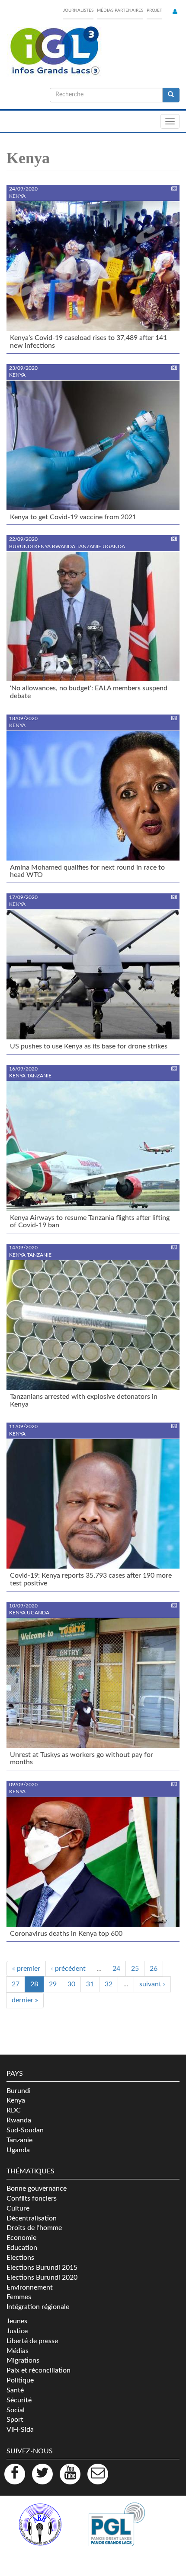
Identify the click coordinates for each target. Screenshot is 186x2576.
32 (109, 1984)
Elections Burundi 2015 (42, 2268)
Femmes (19, 2297)
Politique (20, 2380)
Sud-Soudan (25, 2130)
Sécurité (19, 2400)
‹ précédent (68, 1969)
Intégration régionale (38, 2307)
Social (16, 2410)
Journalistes (78, 10)
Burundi (19, 2091)
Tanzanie (19, 2140)
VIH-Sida (20, 2430)
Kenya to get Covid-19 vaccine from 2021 (73, 517)
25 (135, 1969)
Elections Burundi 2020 (42, 2277)
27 (16, 1984)
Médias (18, 2351)
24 (116, 1969)
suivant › (152, 1984)
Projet (154, 10)
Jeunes (17, 2321)
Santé (15, 2390)
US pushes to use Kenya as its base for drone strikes (89, 1046)
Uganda (18, 2150)
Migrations (23, 2360)
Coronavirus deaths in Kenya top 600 (66, 1934)
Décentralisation (32, 2218)
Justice (17, 2331)
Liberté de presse (32, 2341)
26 (154, 1969)
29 (53, 1984)
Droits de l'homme (34, 2228)
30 (71, 1984)
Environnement (30, 2287)
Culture (18, 2208)
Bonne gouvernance (37, 2188)
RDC (14, 2110)
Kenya (16, 2100)
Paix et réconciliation (38, 2370)
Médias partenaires (120, 10)
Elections (20, 2258)
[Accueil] (54, 51)
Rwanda (19, 2120)
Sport (15, 2420)
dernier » (25, 2000)
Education (22, 2248)
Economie (21, 2238)
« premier (26, 1969)
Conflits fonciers (32, 2198)
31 (90, 1984)
